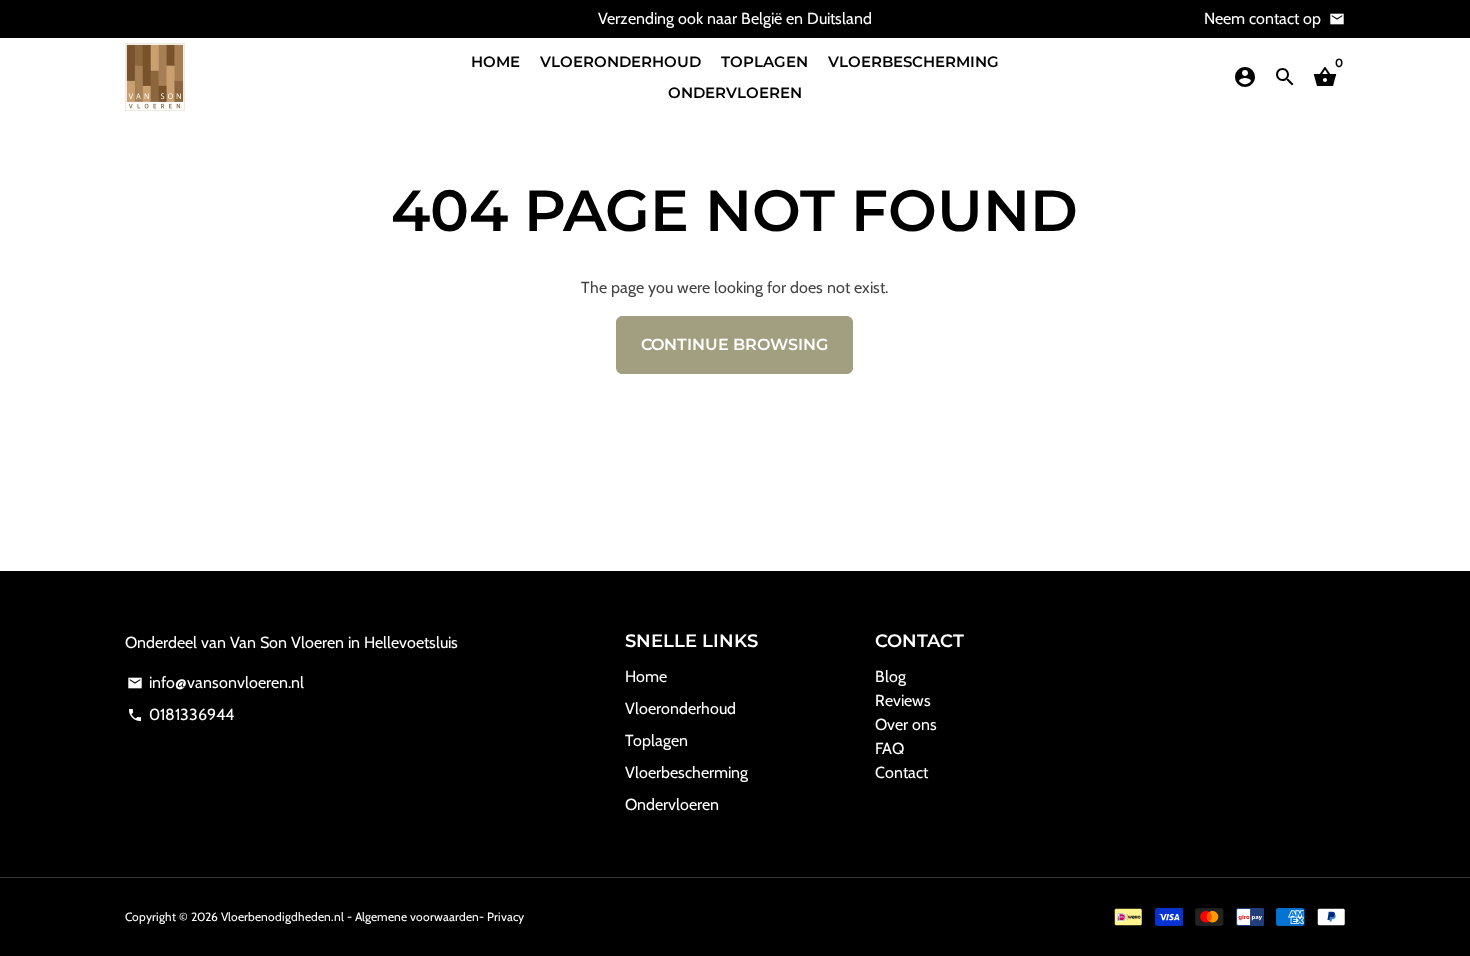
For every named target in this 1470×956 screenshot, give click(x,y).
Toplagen (764, 61)
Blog (890, 676)
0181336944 (180, 714)
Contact (901, 772)
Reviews (903, 700)
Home (495, 61)
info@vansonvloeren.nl (215, 682)
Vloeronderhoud (620, 61)
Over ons (906, 724)
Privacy (505, 916)
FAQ (889, 748)
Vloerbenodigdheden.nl (282, 916)
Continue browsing (734, 344)
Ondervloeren (735, 92)
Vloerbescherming (913, 61)
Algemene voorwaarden (417, 916)
